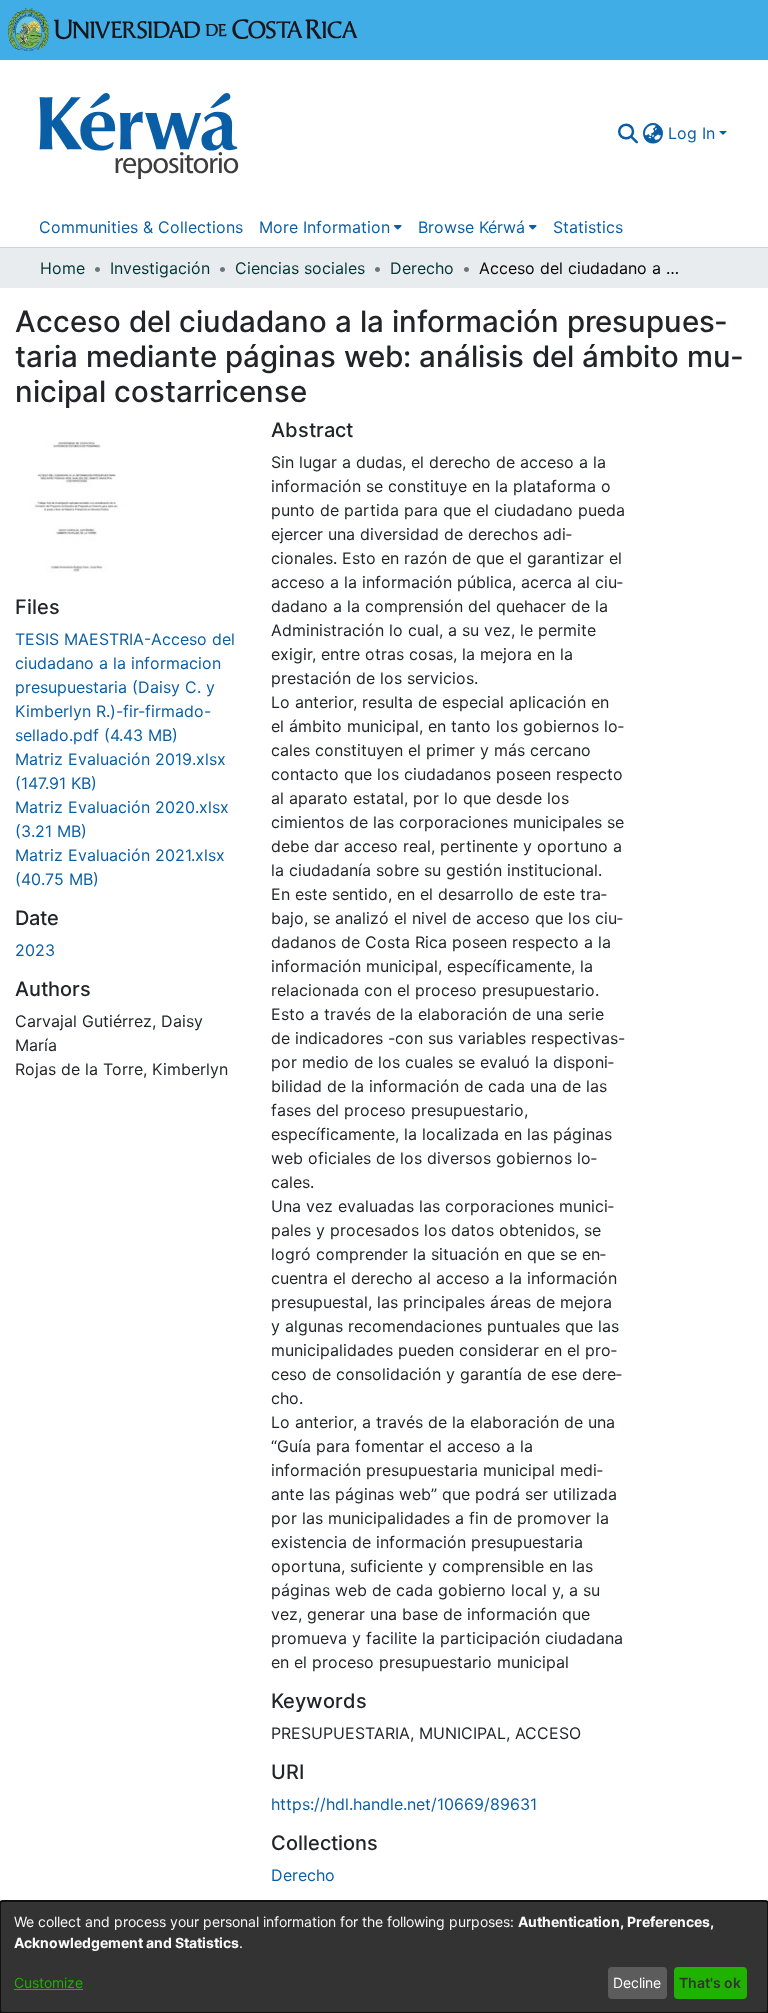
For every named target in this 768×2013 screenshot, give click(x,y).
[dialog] (384, 1957)
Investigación (160, 268)
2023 (35, 950)
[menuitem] (653, 133)
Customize (48, 1982)
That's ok (710, 1982)
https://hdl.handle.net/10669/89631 (404, 1804)
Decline (637, 1982)
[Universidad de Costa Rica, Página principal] (183, 28)
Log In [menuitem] (691, 133)
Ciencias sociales (300, 268)
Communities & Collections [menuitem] (141, 227)
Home (62, 268)
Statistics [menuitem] (588, 227)
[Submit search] (628, 133)
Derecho (422, 268)
